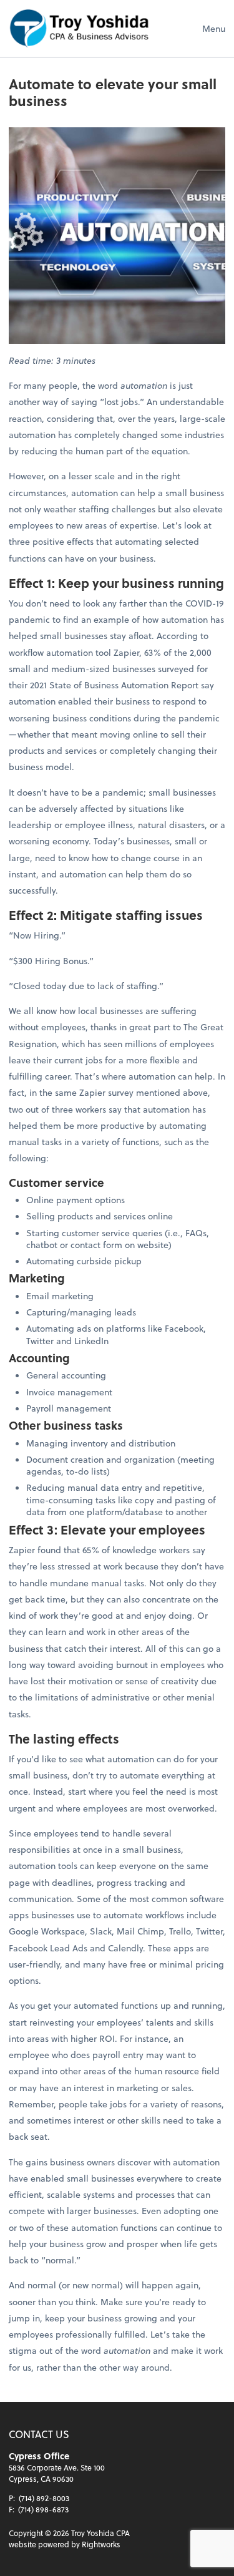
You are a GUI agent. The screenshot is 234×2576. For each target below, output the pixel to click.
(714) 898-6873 (43, 2509)
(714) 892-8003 (44, 2498)
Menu (214, 28)
